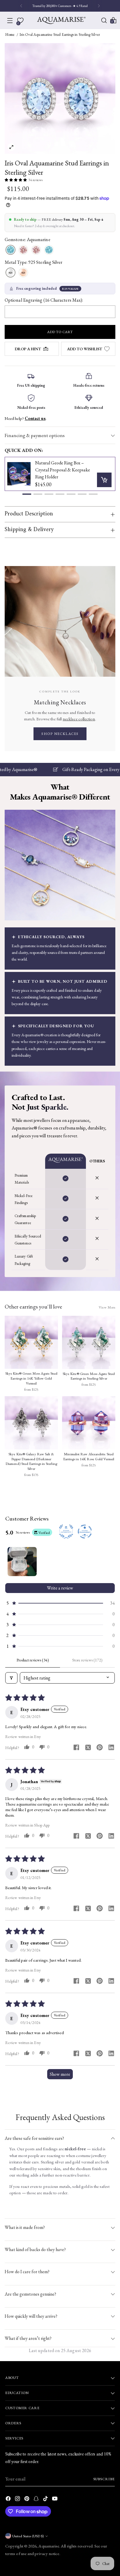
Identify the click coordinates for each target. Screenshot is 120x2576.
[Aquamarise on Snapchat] (37, 2500)
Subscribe (104, 2479)
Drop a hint (28, 349)
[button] (16, 180)
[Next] (99, 6)
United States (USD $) (28, 2536)
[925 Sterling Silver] (10, 273)
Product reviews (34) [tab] (33, 1660)
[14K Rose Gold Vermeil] (23, 273)
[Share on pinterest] (100, 1748)
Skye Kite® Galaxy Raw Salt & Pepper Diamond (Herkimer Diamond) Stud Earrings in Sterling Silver (31, 1461)
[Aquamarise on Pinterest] (27, 2500)
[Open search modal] (104, 20)
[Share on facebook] (76, 1748)
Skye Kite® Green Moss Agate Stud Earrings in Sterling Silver (89, 1376)
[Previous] (21, 6)
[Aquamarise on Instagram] (18, 2500)
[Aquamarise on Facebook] (9, 2500)
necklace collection (79, 719)
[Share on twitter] (88, 1748)
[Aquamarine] (10, 250)
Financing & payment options (35, 435)
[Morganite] (23, 250)
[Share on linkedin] (111, 1748)
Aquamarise (49, 2546)
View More (107, 1307)
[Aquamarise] (61, 20)
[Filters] (11, 1678)
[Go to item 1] (22, 1562)
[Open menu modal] (10, 20)
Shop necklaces (60, 734)
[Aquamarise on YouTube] (55, 2500)
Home (10, 35)
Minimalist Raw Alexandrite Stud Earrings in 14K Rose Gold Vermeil (89, 1457)
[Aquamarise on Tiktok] (46, 2500)
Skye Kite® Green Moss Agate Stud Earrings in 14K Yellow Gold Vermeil (31, 1378)
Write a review (60, 1588)
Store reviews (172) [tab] (87, 1660)
